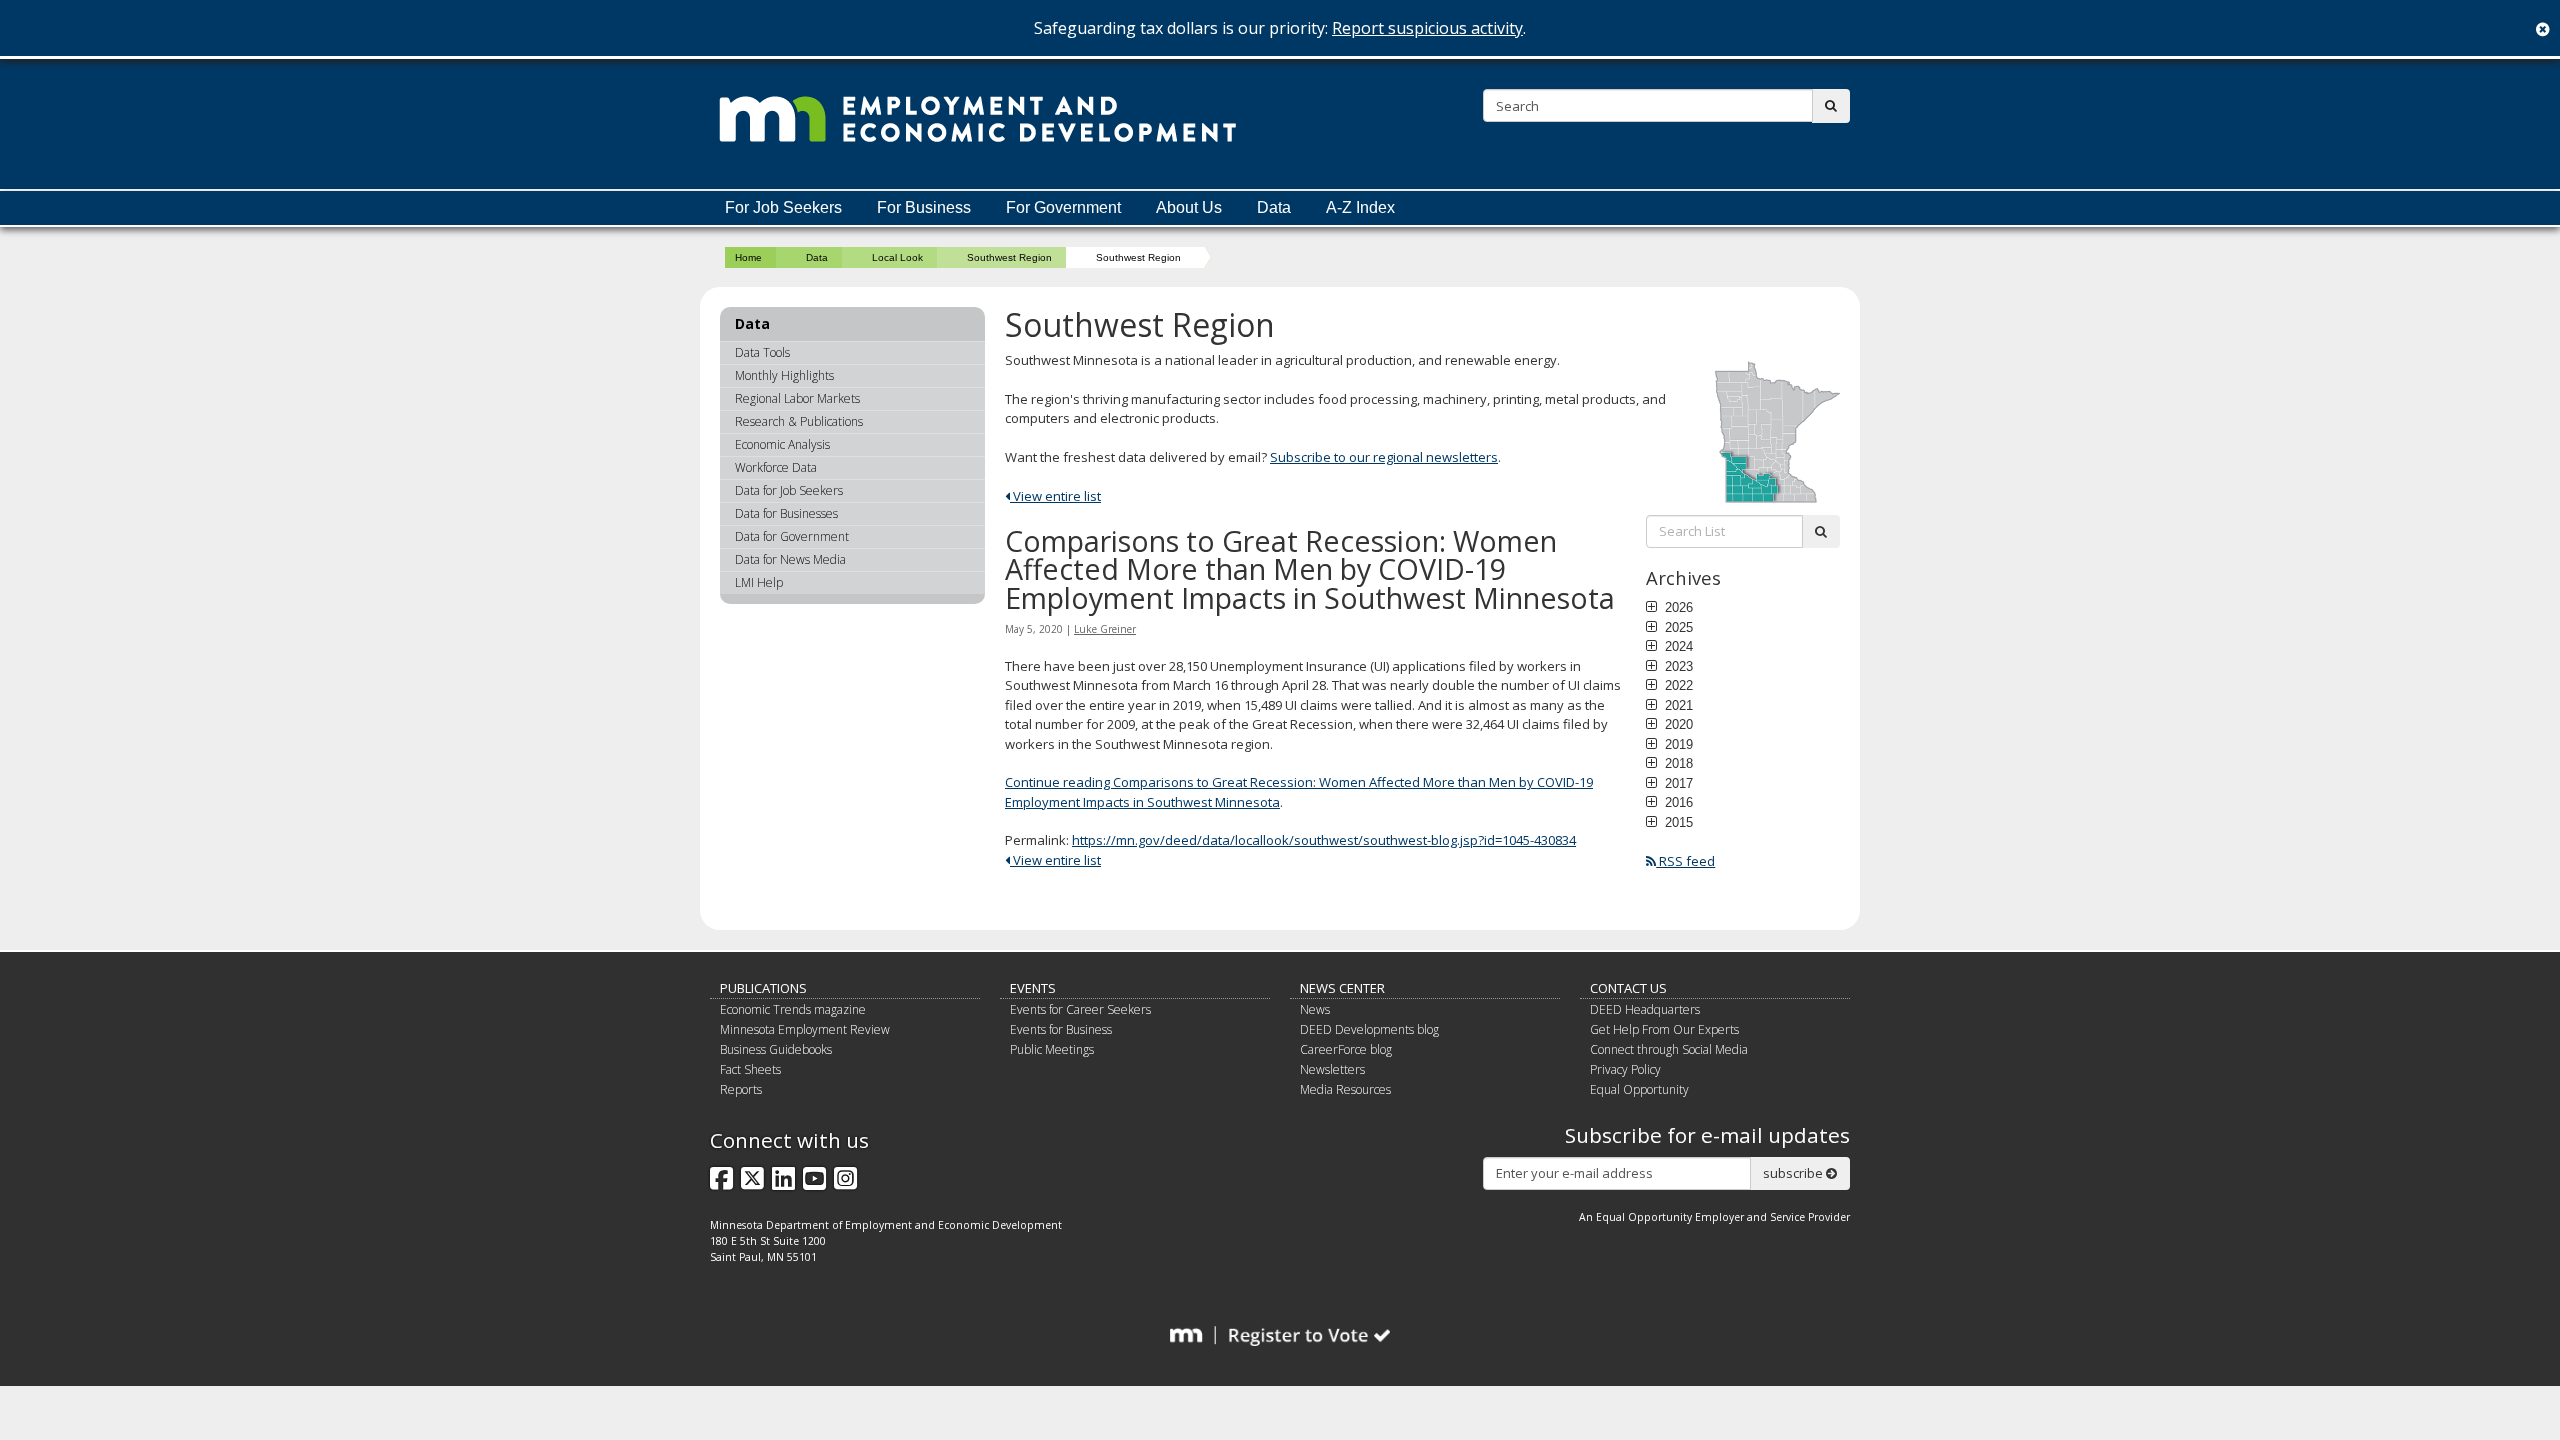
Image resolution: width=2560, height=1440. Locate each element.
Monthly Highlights (784, 375)
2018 (1677, 763)
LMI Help (759, 582)
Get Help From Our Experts (1664, 1029)
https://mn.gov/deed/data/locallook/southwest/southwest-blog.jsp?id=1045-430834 (1324, 840)
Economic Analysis (782, 444)
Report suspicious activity (1427, 28)
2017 (1677, 783)
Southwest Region (1009, 257)
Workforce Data (776, 467)
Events (1033, 988)
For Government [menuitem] (1063, 207)
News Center (1342, 988)
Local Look (897, 257)
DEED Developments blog (1369, 1029)
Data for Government (792, 536)
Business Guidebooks (776, 1049)
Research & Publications (799, 421)
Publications (763, 988)
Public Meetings (1052, 1049)
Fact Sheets (750, 1069)
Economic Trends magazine (793, 1009)
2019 (1677, 744)
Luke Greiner (1105, 629)
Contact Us (1628, 988)
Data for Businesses (786, 513)
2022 (1677, 685)
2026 (1677, 607)
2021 (1677, 705)
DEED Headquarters (1645, 1009)
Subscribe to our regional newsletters (1384, 457)
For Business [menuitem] (924, 207)
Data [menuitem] (1274, 207)
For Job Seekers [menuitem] (783, 207)
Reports (741, 1089)
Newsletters (1332, 1069)
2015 (1677, 822)
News (1315, 1009)
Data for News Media (790, 559)
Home (748, 257)
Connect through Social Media (1669, 1049)
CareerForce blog (1346, 1049)
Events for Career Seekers (1080, 1009)
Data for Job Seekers (789, 490)
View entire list (1055, 496)
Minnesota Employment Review (805, 1029)
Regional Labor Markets (797, 398)
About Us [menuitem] (1189, 207)
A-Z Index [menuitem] (1360, 207)
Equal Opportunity (1639, 1089)
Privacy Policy (1625, 1069)
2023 (1677, 666)
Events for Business (1061, 1029)
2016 (1677, 802)
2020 (1677, 724)
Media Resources (1345, 1089)
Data (817, 257)
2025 (1677, 627)
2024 (1677, 646)
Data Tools (762, 352)
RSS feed (1685, 861)
